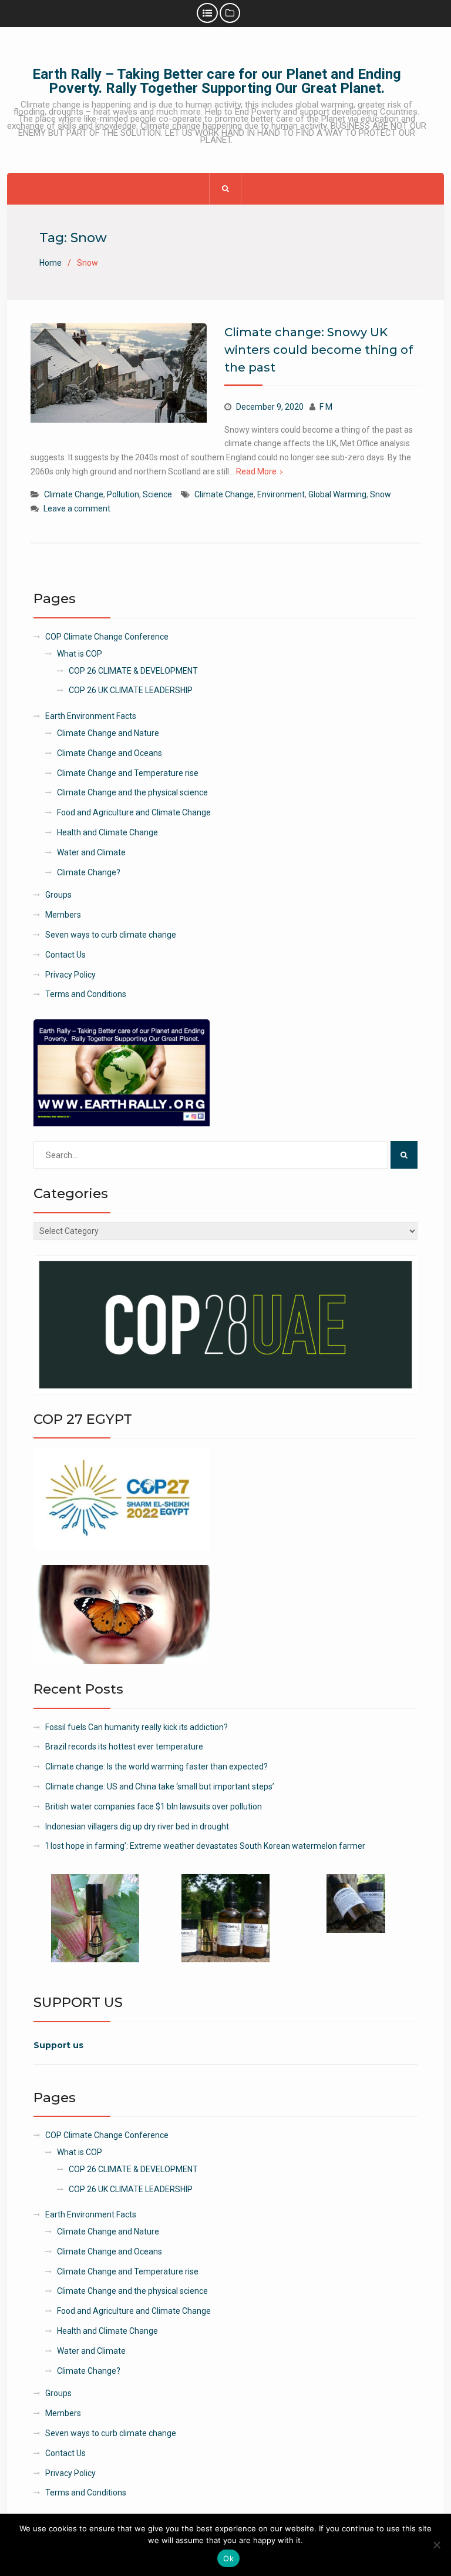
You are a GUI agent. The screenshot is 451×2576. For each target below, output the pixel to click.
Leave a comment (77, 508)
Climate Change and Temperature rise (128, 773)
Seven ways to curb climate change (111, 935)
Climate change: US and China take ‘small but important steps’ (160, 1787)
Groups (58, 895)
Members (63, 915)
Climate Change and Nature (108, 733)
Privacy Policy (70, 975)
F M (326, 407)
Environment (281, 494)
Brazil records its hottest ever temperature (124, 1747)
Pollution (123, 494)
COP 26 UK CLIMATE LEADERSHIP (131, 690)
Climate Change (74, 494)
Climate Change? (89, 872)
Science (157, 494)
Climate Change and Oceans (110, 753)
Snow (381, 494)
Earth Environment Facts (91, 716)
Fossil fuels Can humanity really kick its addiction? (137, 1727)
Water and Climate (91, 852)
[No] (436, 2545)
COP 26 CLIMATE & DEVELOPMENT (133, 671)
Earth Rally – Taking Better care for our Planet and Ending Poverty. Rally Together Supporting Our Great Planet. (217, 81)
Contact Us (65, 955)
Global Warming (337, 494)
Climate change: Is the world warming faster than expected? (156, 1767)
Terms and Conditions (86, 994)
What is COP (80, 654)
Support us (58, 2045)
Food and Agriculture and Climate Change (134, 812)
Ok (228, 2558)
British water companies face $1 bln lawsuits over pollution (154, 1806)
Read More (256, 471)
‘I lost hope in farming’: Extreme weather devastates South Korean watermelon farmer (205, 1846)
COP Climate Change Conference (107, 637)
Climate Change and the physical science (132, 792)
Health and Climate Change (107, 832)
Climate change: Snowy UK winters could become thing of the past (319, 350)
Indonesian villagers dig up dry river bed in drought (137, 1826)
